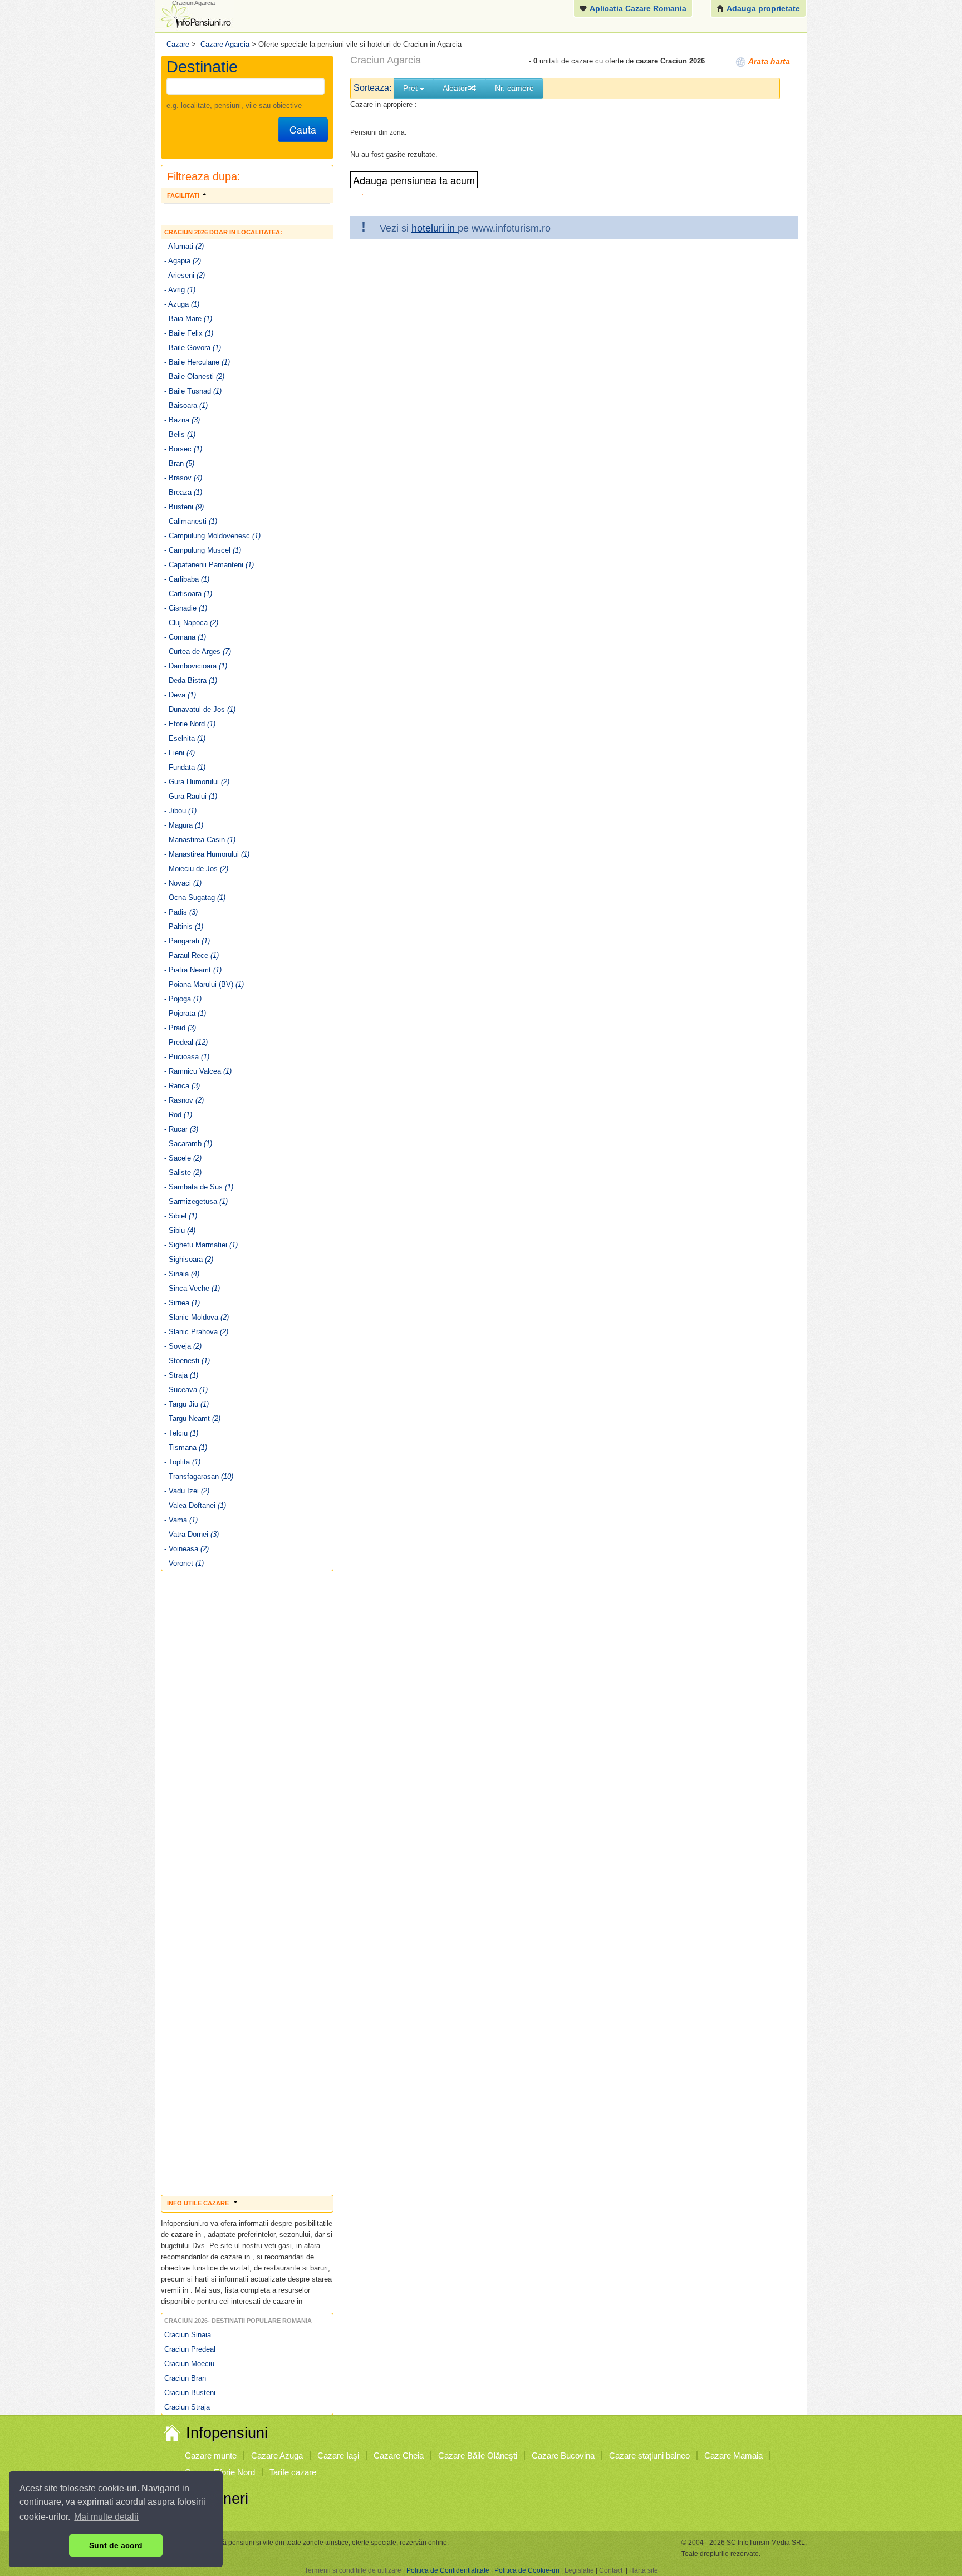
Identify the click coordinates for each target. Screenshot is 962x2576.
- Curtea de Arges (198, 652)
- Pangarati (187, 941)
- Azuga (182, 304)
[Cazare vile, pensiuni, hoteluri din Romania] (195, 15)
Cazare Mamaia (733, 2455)
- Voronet (184, 1563)
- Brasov (183, 478)
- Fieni (180, 753)
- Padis (181, 912)
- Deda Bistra (191, 680)
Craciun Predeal (190, 2349)
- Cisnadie (186, 608)
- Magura (184, 825)
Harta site (644, 2570)
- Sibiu (180, 1230)
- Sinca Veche (192, 1288)
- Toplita (182, 1462)
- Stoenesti (187, 1361)
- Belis (180, 434)
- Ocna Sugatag (195, 898)
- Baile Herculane (197, 362)
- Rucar (181, 1129)
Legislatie (579, 2570)
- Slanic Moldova (197, 1317)
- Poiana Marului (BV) (204, 984)
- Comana (185, 637)
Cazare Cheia (399, 2455)
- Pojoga (183, 999)
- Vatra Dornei (192, 1534)
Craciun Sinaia (188, 2335)
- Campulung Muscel (203, 550)
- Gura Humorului (197, 782)
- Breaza (183, 492)
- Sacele (183, 1158)
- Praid (180, 1028)
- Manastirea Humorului (207, 854)
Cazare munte (211, 2455)
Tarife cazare (293, 2472)
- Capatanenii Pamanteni (209, 565)
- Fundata (185, 767)
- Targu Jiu (186, 1404)
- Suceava (186, 1390)
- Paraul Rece (192, 955)
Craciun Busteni (190, 2393)
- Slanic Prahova (196, 1332)
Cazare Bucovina (563, 2455)
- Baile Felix (189, 333)
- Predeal (186, 1042)
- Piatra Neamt (193, 970)
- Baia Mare (188, 319)
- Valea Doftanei (195, 1505)
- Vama (181, 1520)
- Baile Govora (193, 348)
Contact (611, 2570)
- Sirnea (182, 1303)
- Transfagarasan (199, 1476)
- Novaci (183, 883)
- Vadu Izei (187, 1491)
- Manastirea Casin (200, 840)
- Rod (178, 1115)
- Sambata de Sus (199, 1187)
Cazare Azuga (277, 2455)
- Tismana (186, 1447)
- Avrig (180, 290)
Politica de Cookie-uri (527, 2570)
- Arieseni (185, 275)
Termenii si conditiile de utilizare (353, 2570)
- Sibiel (181, 1216)
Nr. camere (514, 88)
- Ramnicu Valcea (198, 1071)
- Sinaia (182, 1274)
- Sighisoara (189, 1259)
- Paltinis (184, 926)
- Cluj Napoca (191, 623)
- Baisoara (186, 405)
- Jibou (180, 811)
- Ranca (182, 1086)
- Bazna (182, 420)
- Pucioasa (187, 1057)
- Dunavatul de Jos (200, 709)
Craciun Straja (187, 2407)
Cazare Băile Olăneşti (478, 2455)
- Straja (181, 1375)
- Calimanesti (191, 521)
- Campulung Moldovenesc (212, 536)
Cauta (303, 129)
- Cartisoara (188, 594)
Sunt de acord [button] (116, 2545)
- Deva (180, 695)
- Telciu (181, 1433)
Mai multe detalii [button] (106, 2517)
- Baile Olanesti (194, 377)
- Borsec (183, 449)
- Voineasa (186, 1549)
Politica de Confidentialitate (448, 2570)
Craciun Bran (185, 2378)
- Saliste (183, 1173)
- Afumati (184, 246)
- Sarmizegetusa (196, 1201)
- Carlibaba (187, 579)
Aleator (455, 88)
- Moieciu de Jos (196, 869)
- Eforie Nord (190, 724)
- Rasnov (184, 1100)
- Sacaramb (188, 1144)
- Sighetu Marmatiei (201, 1245)
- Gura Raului (191, 796)
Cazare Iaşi (338, 2455)
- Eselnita (185, 738)
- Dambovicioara (196, 666)
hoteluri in (435, 228)
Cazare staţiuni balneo (649, 2455)
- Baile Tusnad (193, 391)
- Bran (179, 463)
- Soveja (183, 1346)
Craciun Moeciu (189, 2364)
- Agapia (183, 261)
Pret (411, 88)
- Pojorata (185, 1013)
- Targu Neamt (192, 1419)
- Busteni (184, 507)
